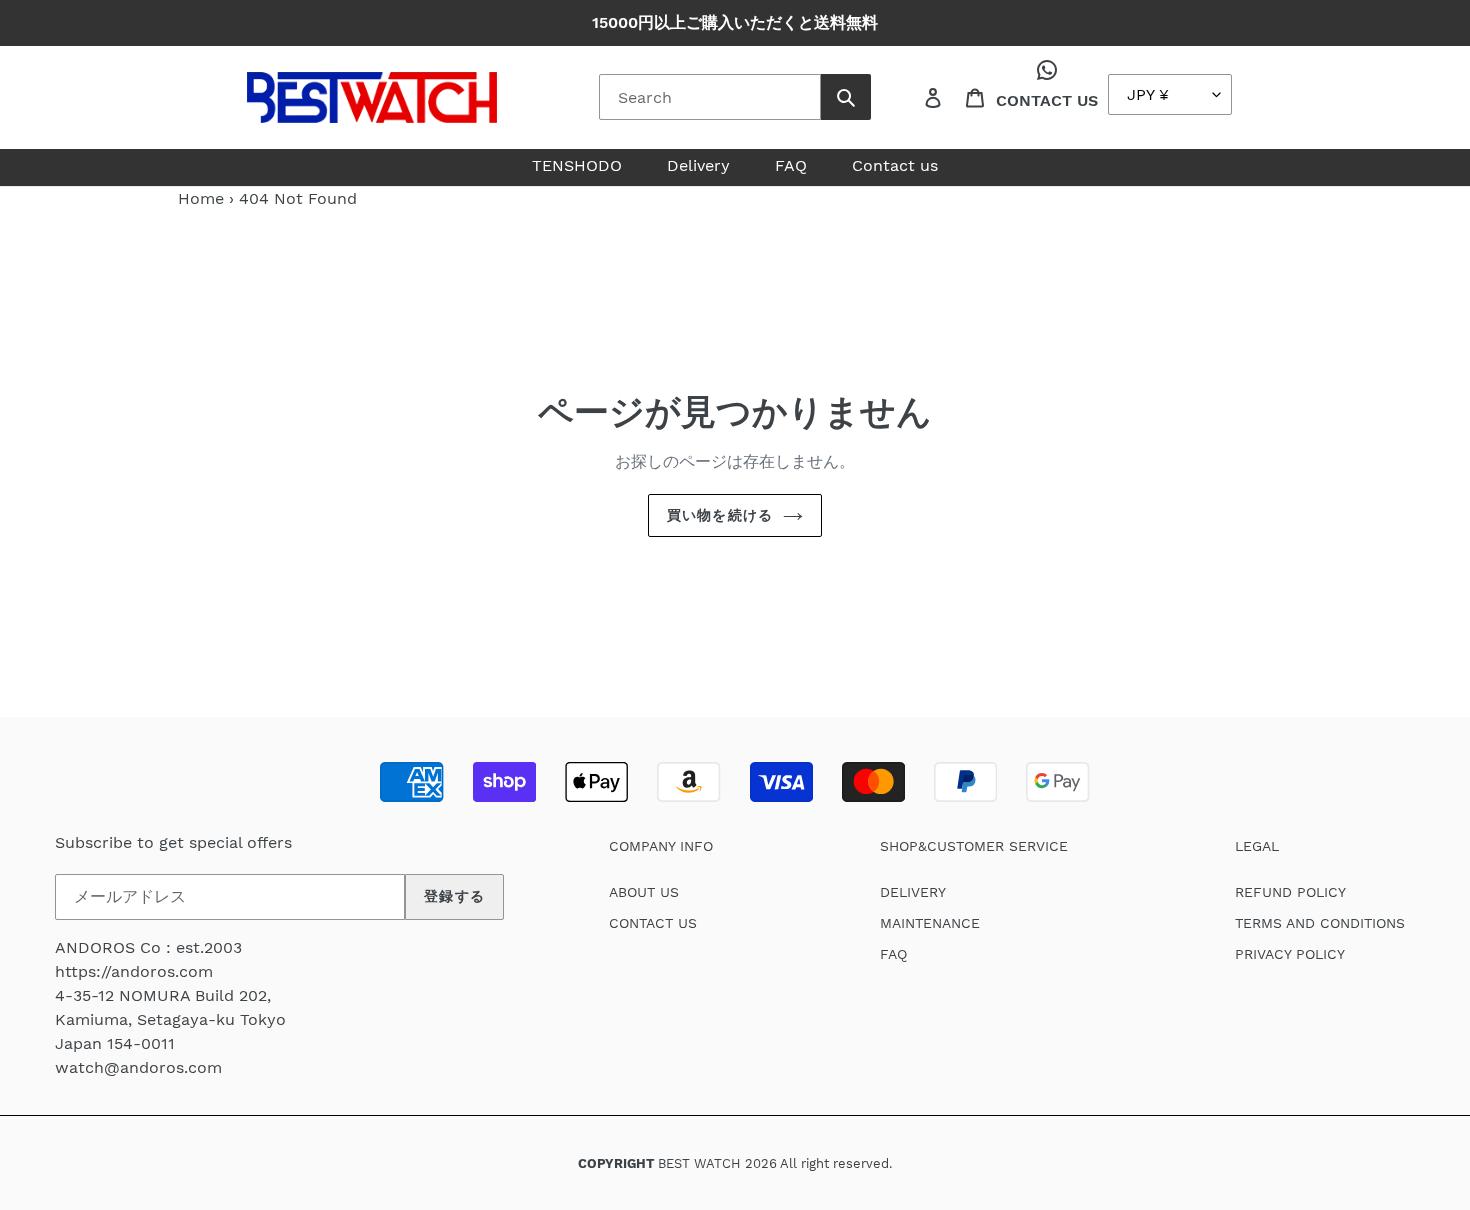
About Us (644, 892)
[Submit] (846, 97)
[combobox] (710, 97)
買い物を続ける (720, 515)
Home (201, 198)
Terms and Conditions (1320, 923)
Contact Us (1047, 100)
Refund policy (1290, 892)
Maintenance (930, 923)
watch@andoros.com (138, 1067)
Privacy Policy (1290, 954)
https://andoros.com (134, 971)
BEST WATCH (699, 1163)
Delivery (913, 892)
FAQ (893, 954)
